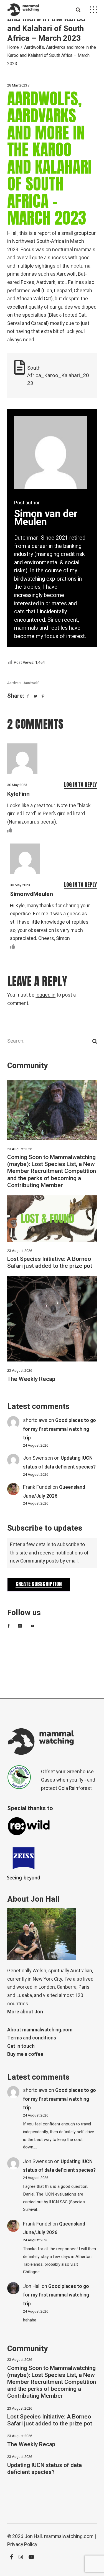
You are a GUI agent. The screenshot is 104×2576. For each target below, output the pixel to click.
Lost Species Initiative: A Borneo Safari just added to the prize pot (50, 1262)
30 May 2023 (17, 785)
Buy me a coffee (25, 2054)
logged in (45, 995)
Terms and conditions (32, 2038)
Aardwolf (31, 683)
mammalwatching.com (69, 2536)
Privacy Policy (22, 2545)
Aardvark (14, 683)
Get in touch (21, 2046)
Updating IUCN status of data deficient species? (45, 2469)
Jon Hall (32, 2286)
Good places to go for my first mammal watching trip (59, 1429)
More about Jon (25, 2012)
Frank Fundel (37, 1487)
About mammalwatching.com (40, 2030)
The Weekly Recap (31, 1379)
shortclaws (35, 1420)
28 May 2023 (17, 85)
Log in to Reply (80, 784)
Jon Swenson (38, 1458)
